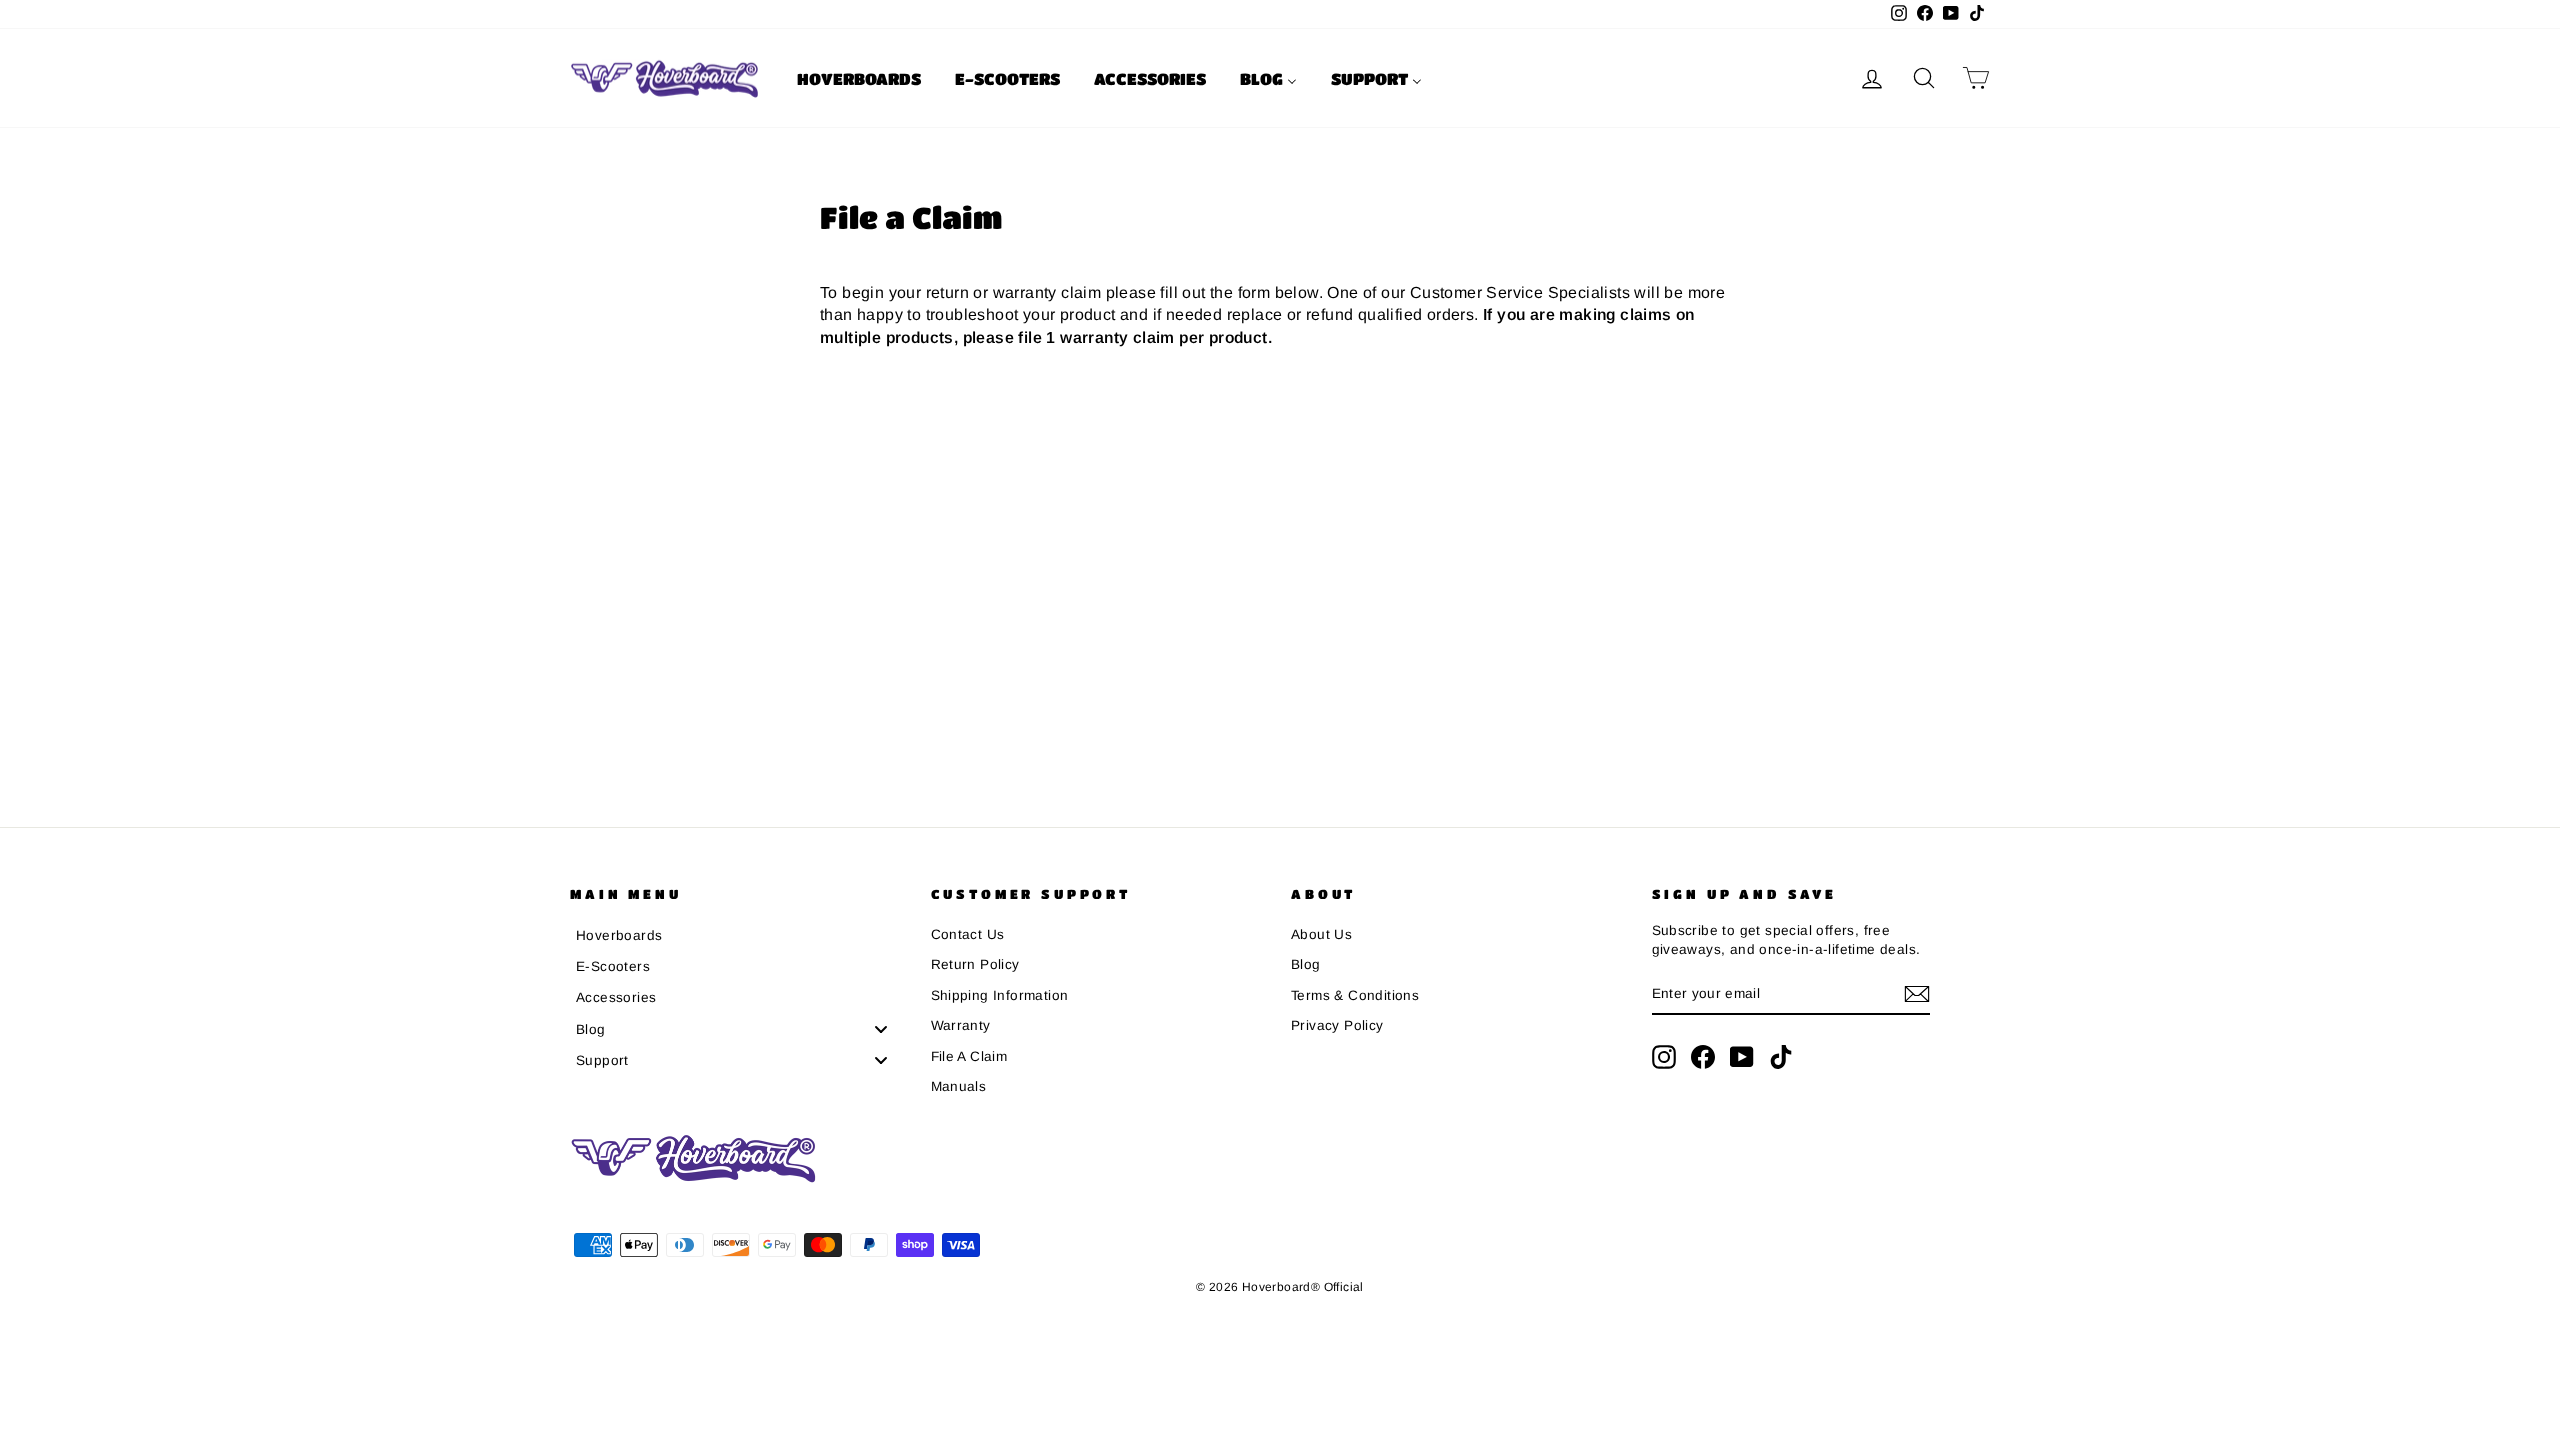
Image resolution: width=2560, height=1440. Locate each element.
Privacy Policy (1337, 1025)
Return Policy (975, 964)
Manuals (959, 1086)
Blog (1306, 964)
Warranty (961, 1025)
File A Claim (969, 1056)
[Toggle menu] (881, 1028)
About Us (1321, 934)
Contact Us (968, 934)
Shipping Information (1000, 995)
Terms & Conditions (1355, 995)
